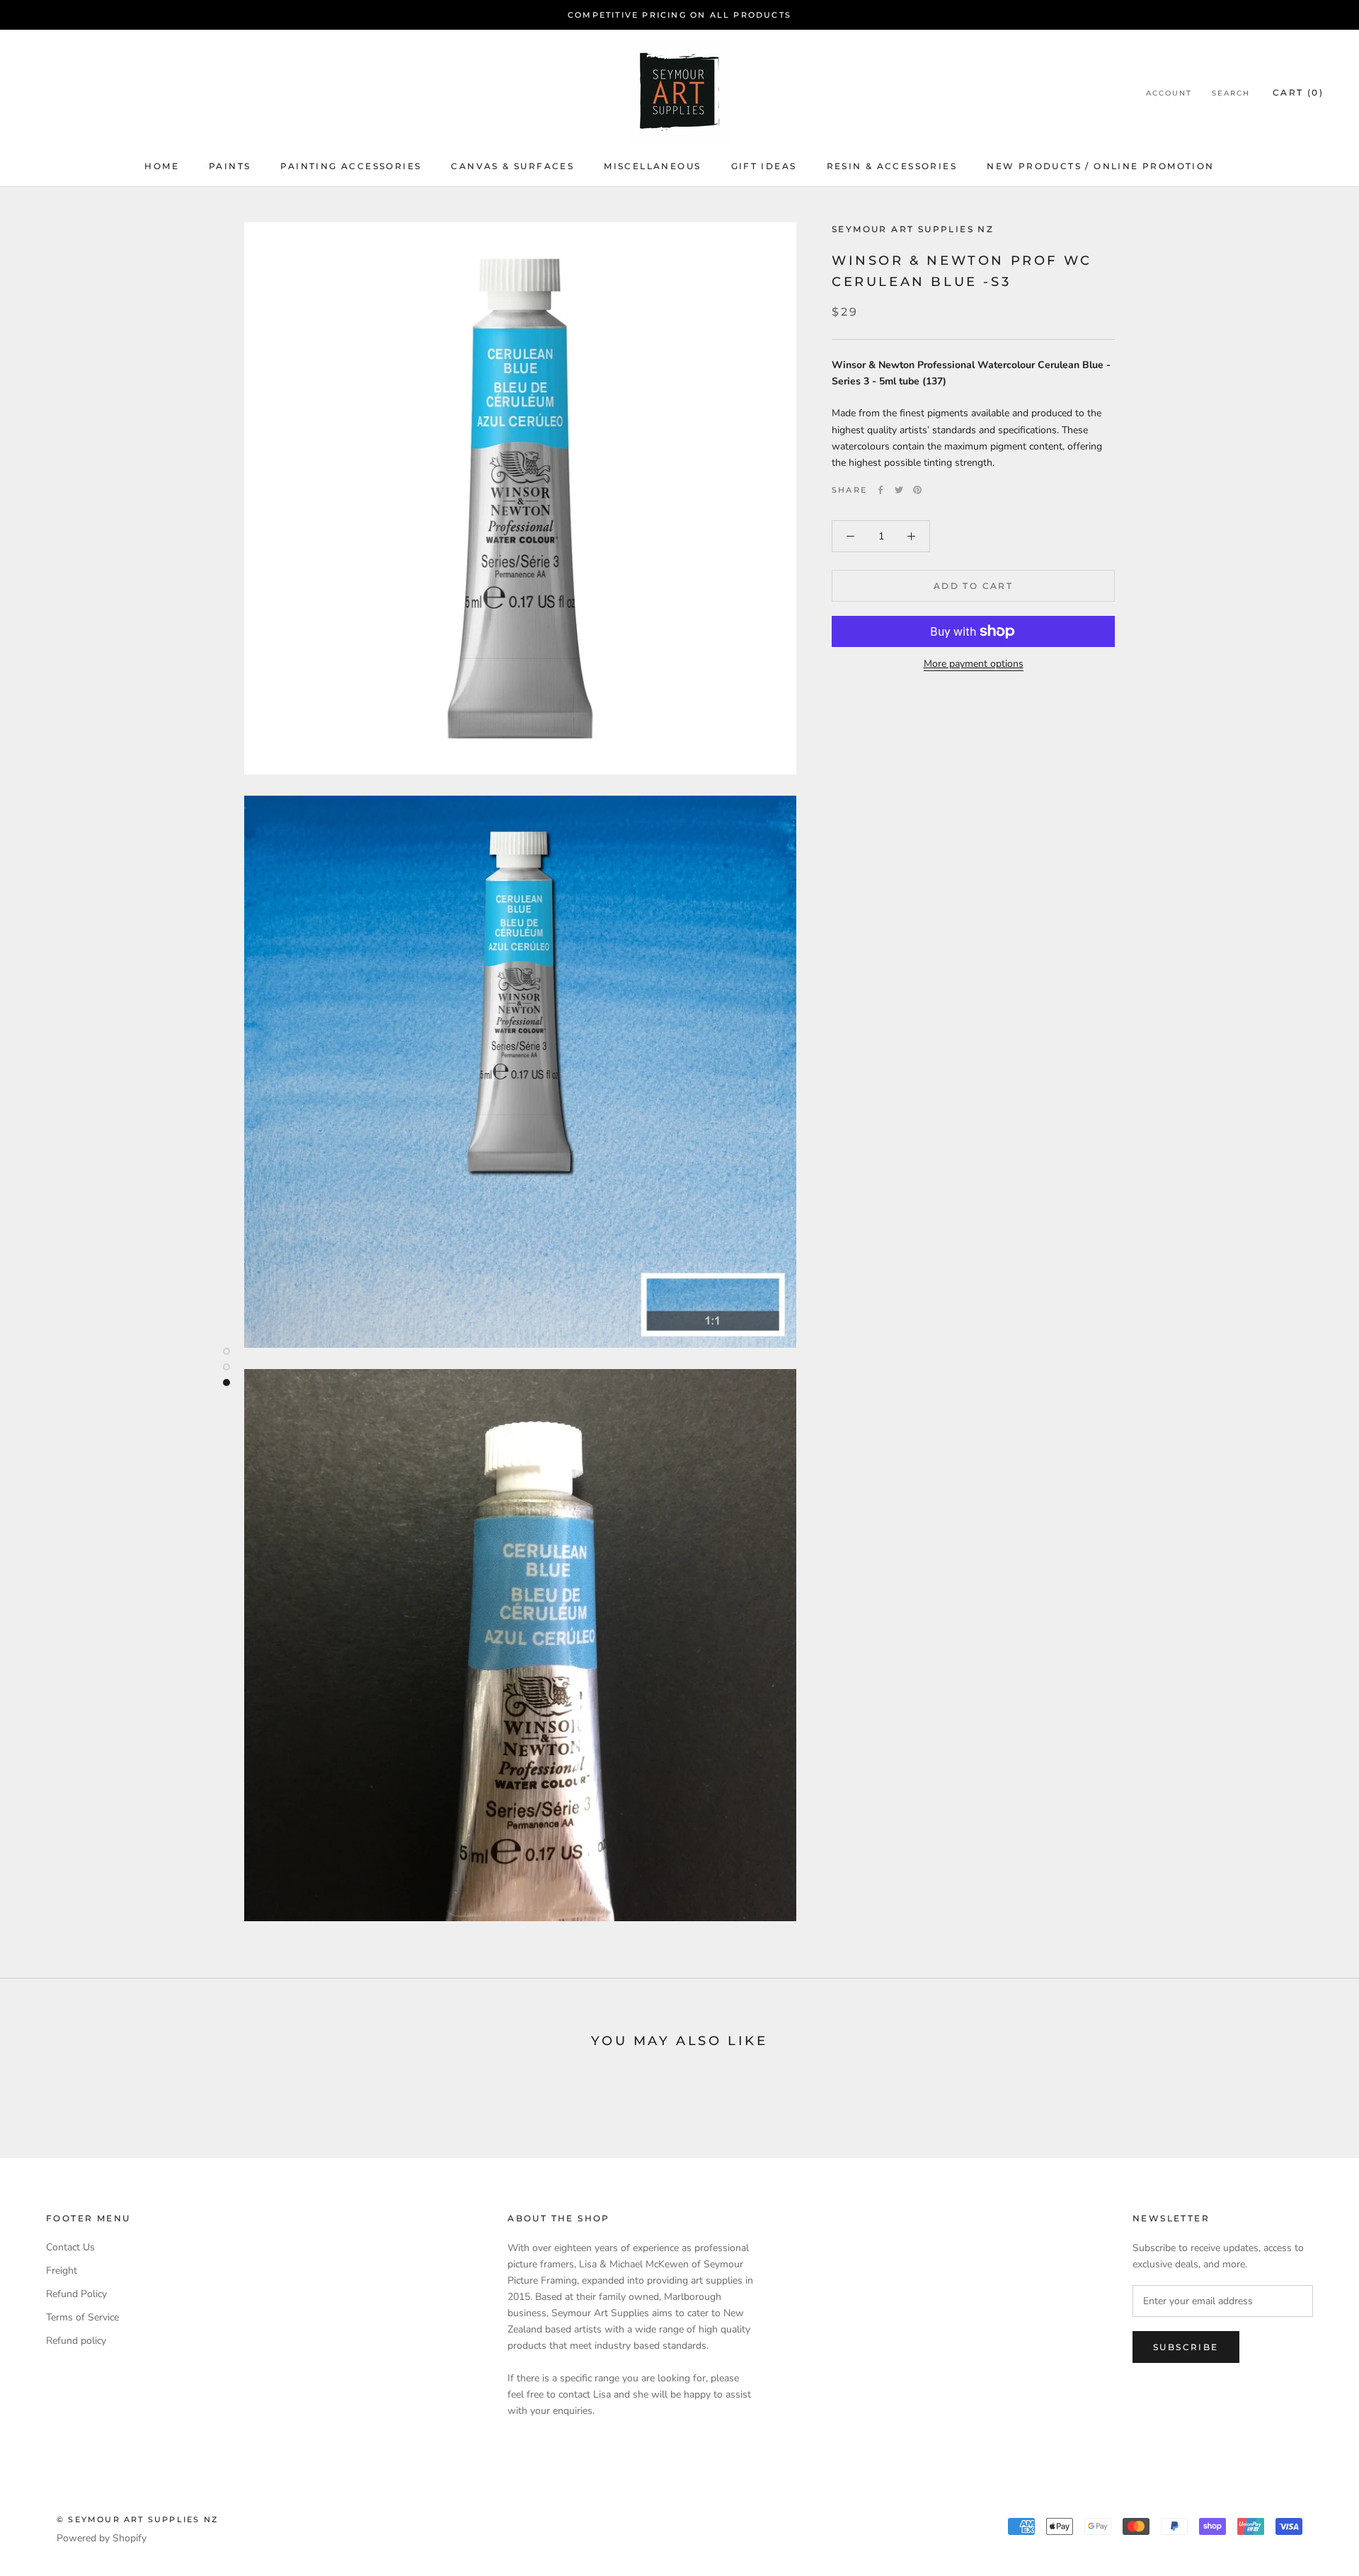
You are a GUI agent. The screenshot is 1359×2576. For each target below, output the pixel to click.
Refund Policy (76, 2294)
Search (1231, 93)
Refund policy (76, 2341)
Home (162, 166)
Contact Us (70, 2247)
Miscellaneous (652, 166)
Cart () (1298, 92)
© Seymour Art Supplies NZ (137, 2519)
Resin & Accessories (892, 166)
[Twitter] (899, 490)
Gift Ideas (764, 166)
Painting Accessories (351, 166)
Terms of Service (82, 2317)
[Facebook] (881, 490)
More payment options (974, 664)
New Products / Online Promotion (1100, 166)
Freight (62, 2271)
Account (1169, 93)
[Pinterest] (917, 490)
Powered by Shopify (102, 2538)
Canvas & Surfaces (512, 166)
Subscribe (1186, 2347)
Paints (230, 166)
